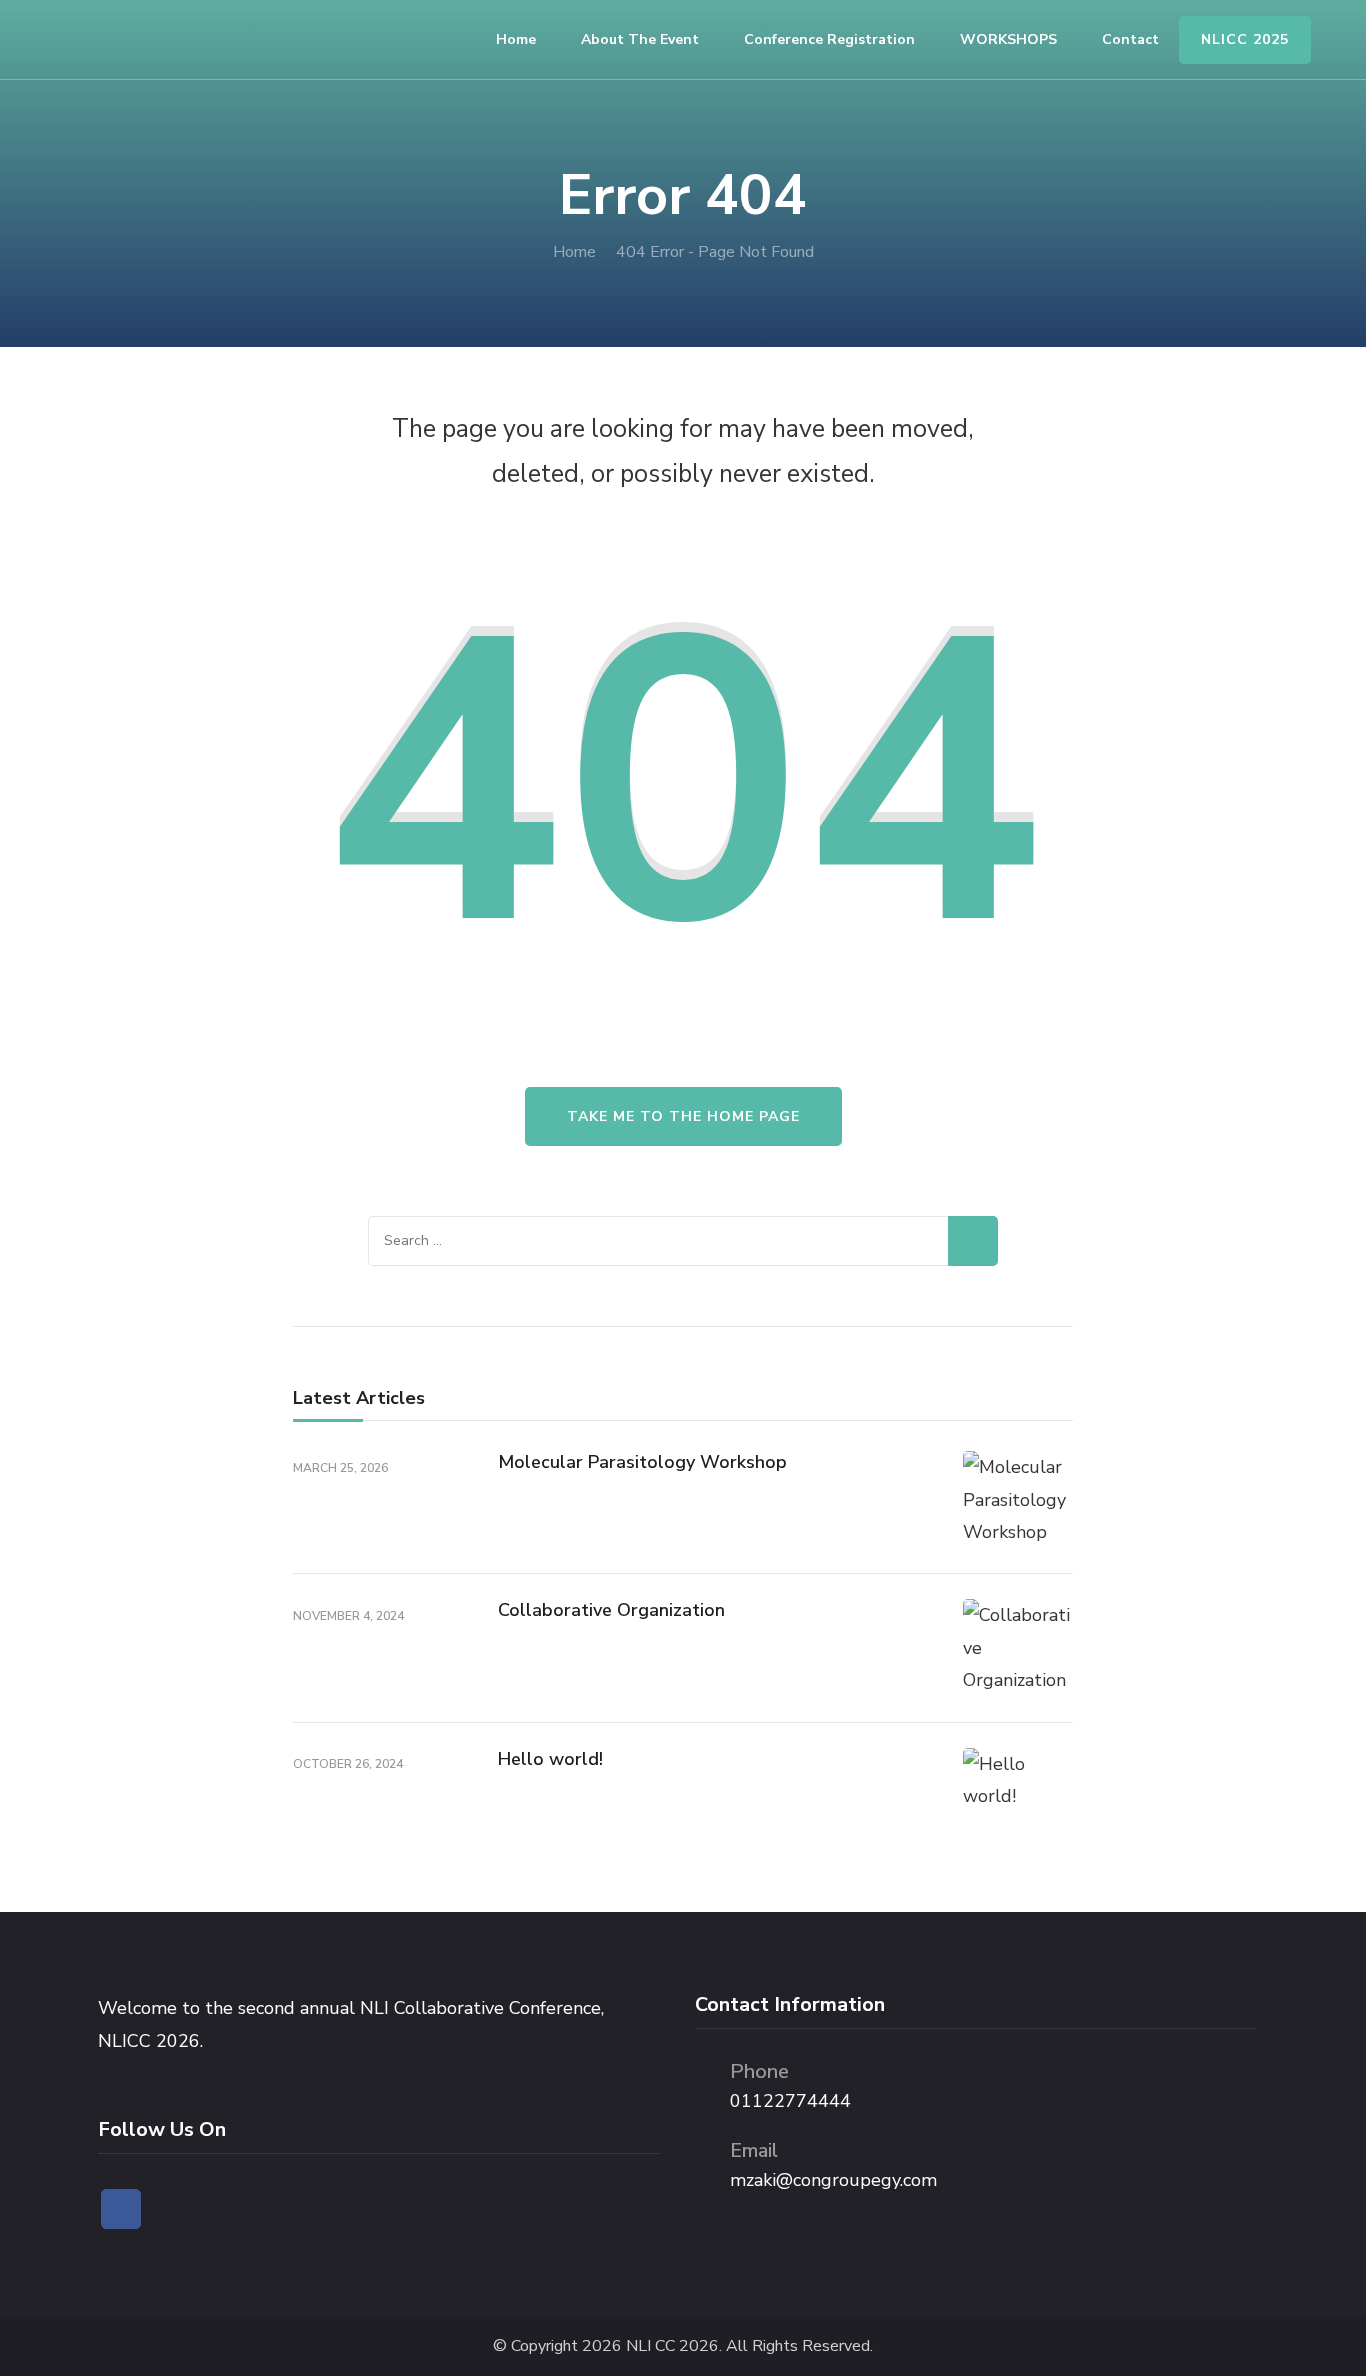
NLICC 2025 (1245, 39)
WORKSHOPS (1008, 39)
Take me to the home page (683, 1116)
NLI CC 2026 (672, 2346)
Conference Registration (829, 39)
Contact (1130, 39)
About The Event (640, 39)
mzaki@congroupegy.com (833, 2180)
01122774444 (790, 2101)
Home (516, 39)
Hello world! (550, 1759)
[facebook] (121, 2209)
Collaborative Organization (611, 1610)
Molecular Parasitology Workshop (642, 1462)
